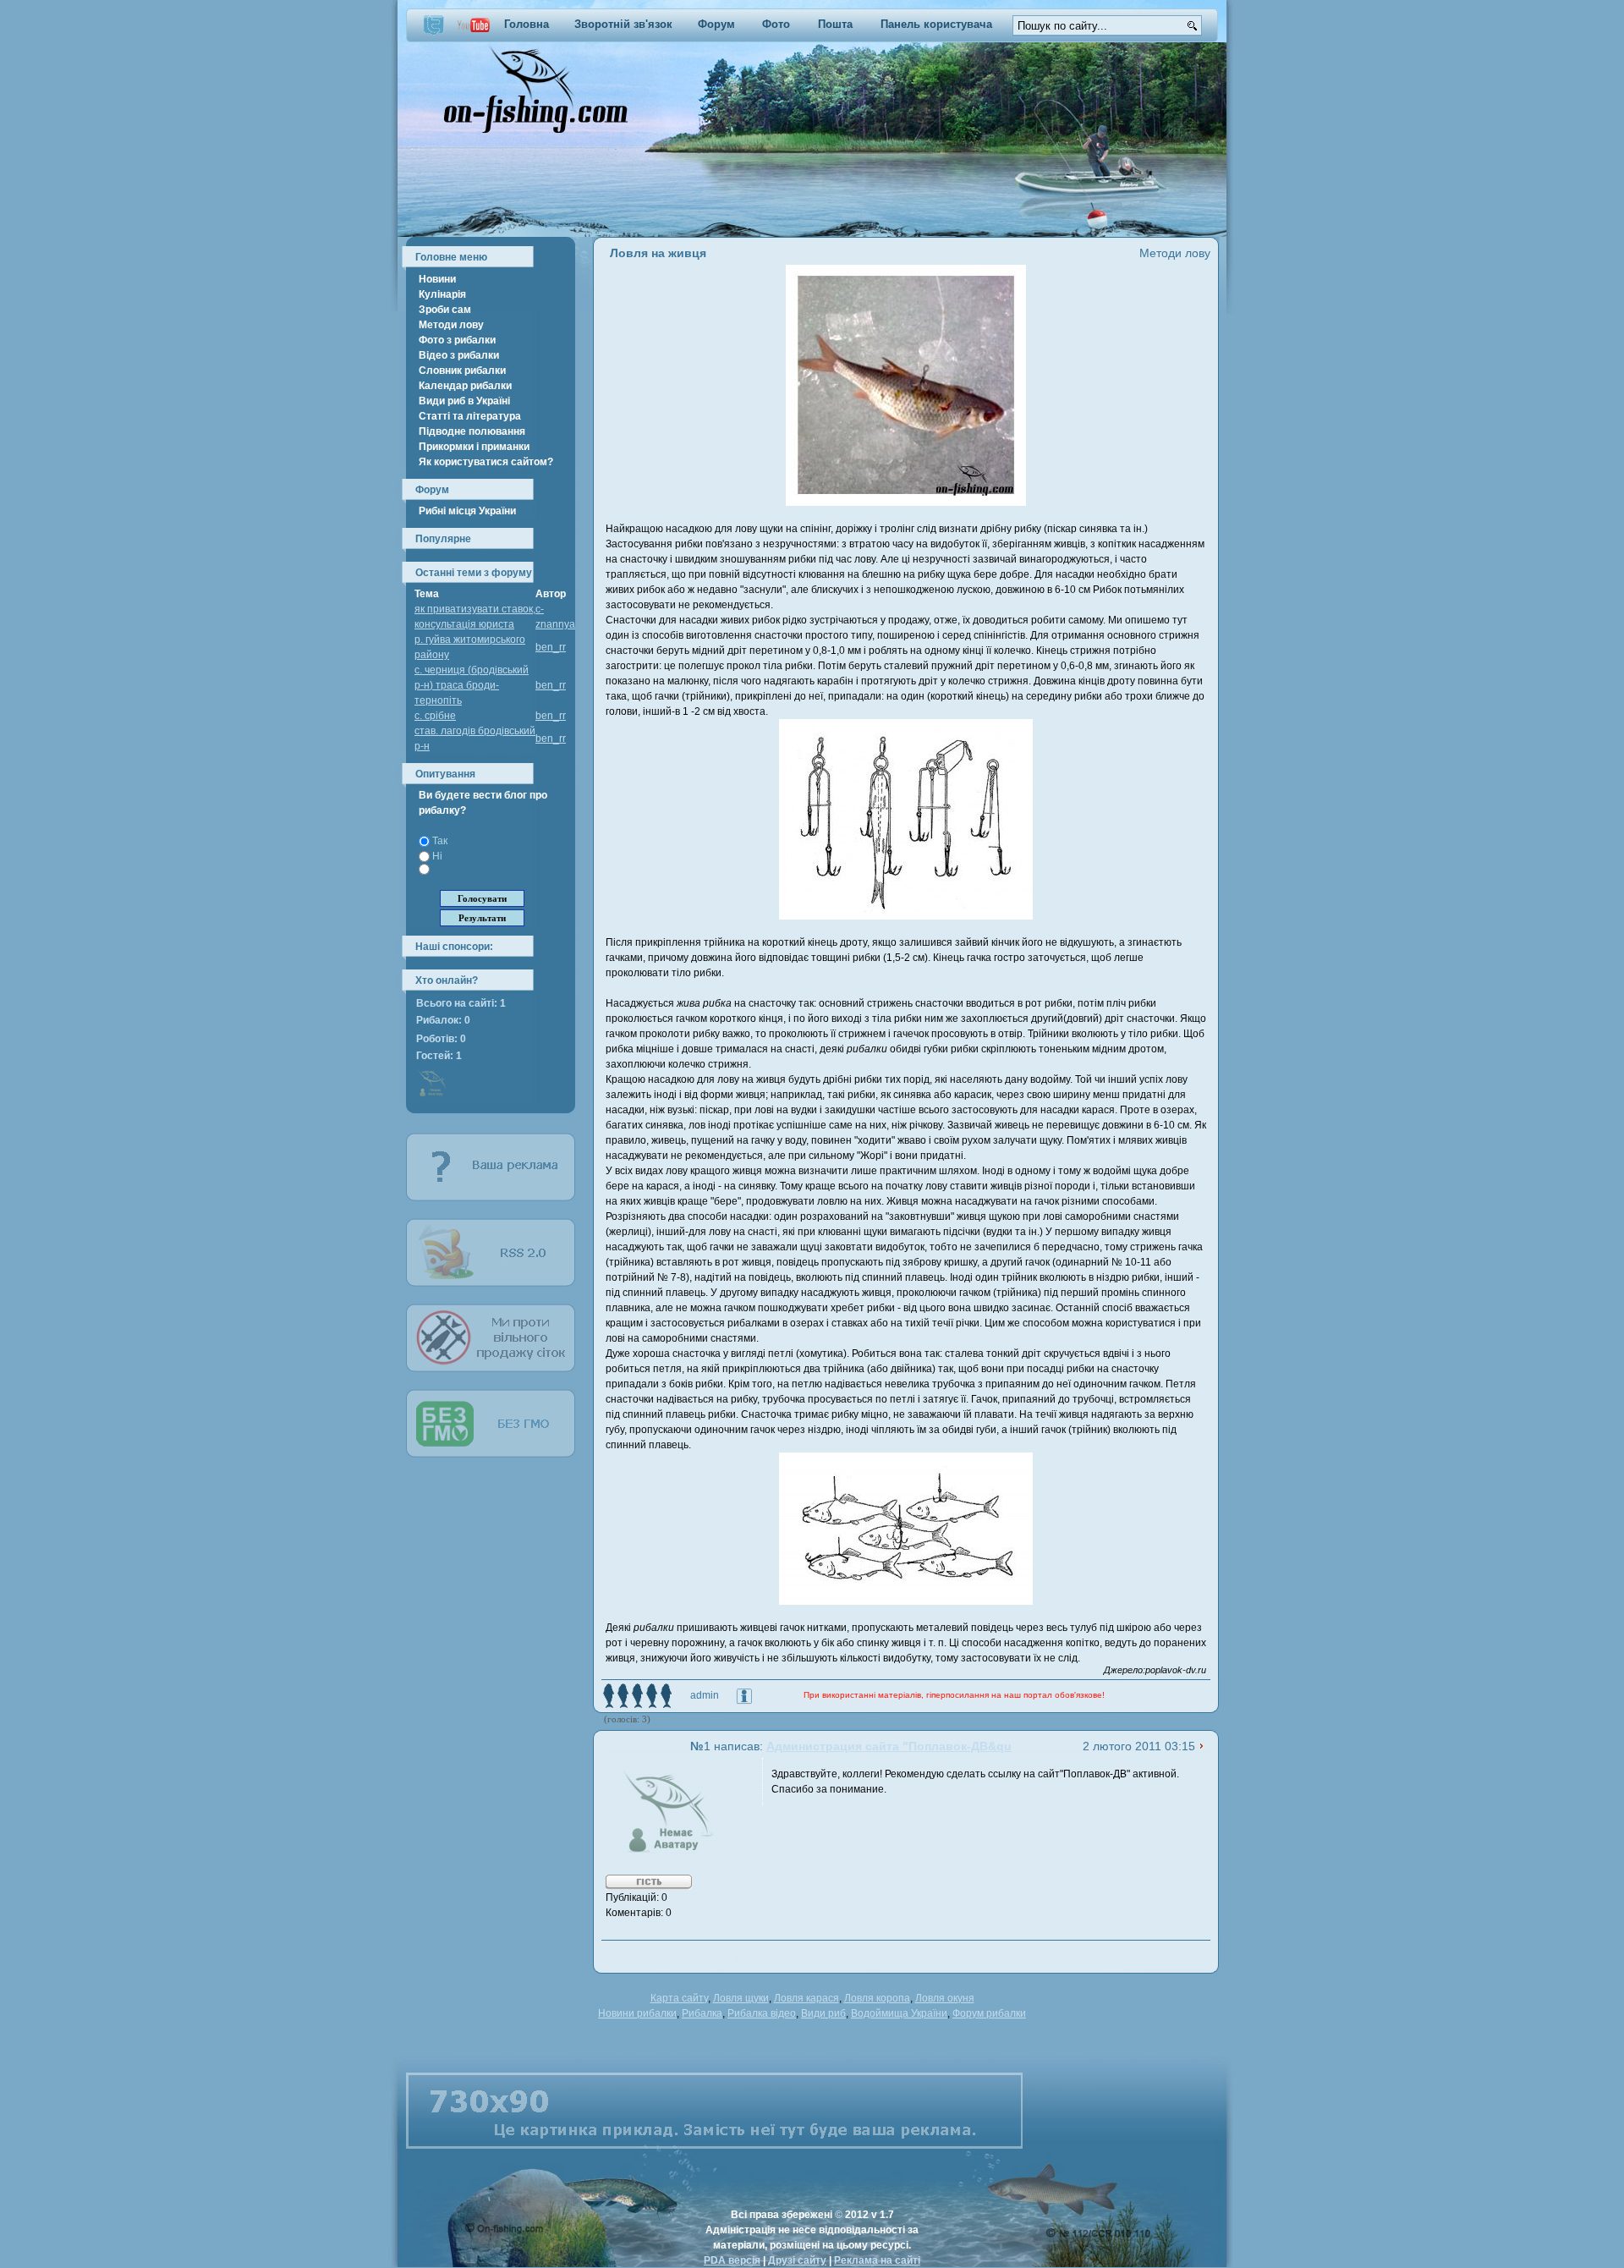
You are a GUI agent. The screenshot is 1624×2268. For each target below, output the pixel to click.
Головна (527, 24)
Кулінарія (442, 294)
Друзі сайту (797, 2260)
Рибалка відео (762, 2013)
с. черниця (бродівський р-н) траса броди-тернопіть (472, 685)
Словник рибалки (462, 371)
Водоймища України (899, 2013)
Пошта (835, 24)
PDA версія (732, 2260)
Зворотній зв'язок (623, 24)
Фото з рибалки (457, 340)
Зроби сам (445, 310)
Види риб (823, 2013)
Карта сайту (679, 1998)
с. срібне (435, 716)
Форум (716, 24)
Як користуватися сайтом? (486, 462)
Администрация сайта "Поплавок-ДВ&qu (889, 1746)
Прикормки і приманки (474, 447)
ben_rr (551, 647)
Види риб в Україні (464, 401)
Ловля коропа (877, 1998)
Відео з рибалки (459, 355)
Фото (776, 24)
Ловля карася (807, 1998)
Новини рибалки (637, 2013)
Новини (437, 279)
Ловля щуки (741, 1998)
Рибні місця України (467, 511)
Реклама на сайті (877, 2260)
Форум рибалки (989, 2013)
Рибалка (702, 2013)
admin (705, 1695)
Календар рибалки (465, 386)
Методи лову (451, 325)
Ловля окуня (945, 1998)
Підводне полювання (472, 431)
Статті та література (470, 416)
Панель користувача (936, 24)
